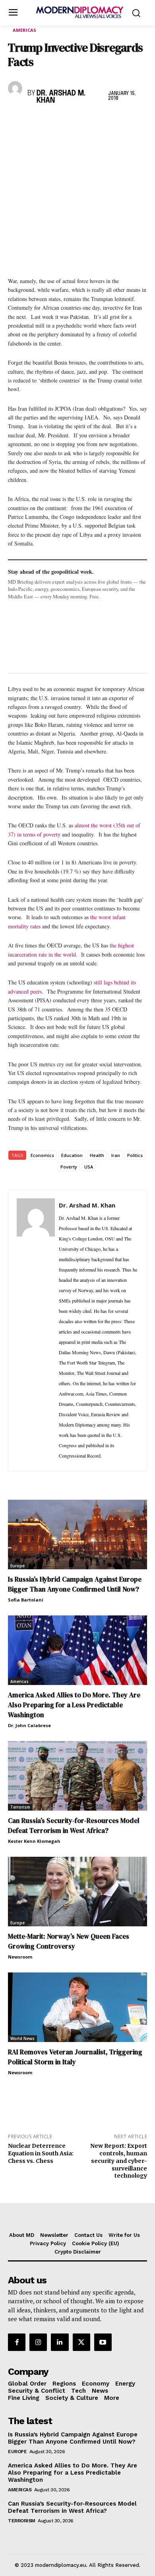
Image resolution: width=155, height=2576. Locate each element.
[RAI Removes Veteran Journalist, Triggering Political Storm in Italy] (77, 2007)
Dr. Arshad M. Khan (61, 97)
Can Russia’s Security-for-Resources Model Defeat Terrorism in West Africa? (74, 1826)
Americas (24, 30)
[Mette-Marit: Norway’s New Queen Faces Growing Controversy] (77, 1892)
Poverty (69, 1167)
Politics (135, 1155)
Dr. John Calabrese (29, 1725)
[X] (34, 121)
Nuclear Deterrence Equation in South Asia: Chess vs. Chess (41, 2153)
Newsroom (20, 1957)
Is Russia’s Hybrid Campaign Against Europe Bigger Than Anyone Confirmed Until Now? (75, 1584)
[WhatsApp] (52, 121)
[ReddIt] (89, 121)
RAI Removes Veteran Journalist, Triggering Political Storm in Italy (75, 2057)
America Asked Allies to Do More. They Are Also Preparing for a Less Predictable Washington (74, 1705)
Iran (116, 1155)
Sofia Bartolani (26, 1600)
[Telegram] (107, 121)
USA (89, 1167)
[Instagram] (38, 2342)
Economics (42, 1155)
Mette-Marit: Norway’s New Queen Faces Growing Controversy (69, 1941)
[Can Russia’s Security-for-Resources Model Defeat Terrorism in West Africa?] (77, 1776)
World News (22, 2038)
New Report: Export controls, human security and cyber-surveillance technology (119, 2161)
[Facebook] (16, 121)
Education (72, 1155)
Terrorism (20, 1807)
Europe (17, 1566)
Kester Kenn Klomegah (34, 1841)
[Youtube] (103, 2342)
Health (97, 1155)
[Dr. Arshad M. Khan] (16, 88)
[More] (126, 121)
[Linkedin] (71, 121)
